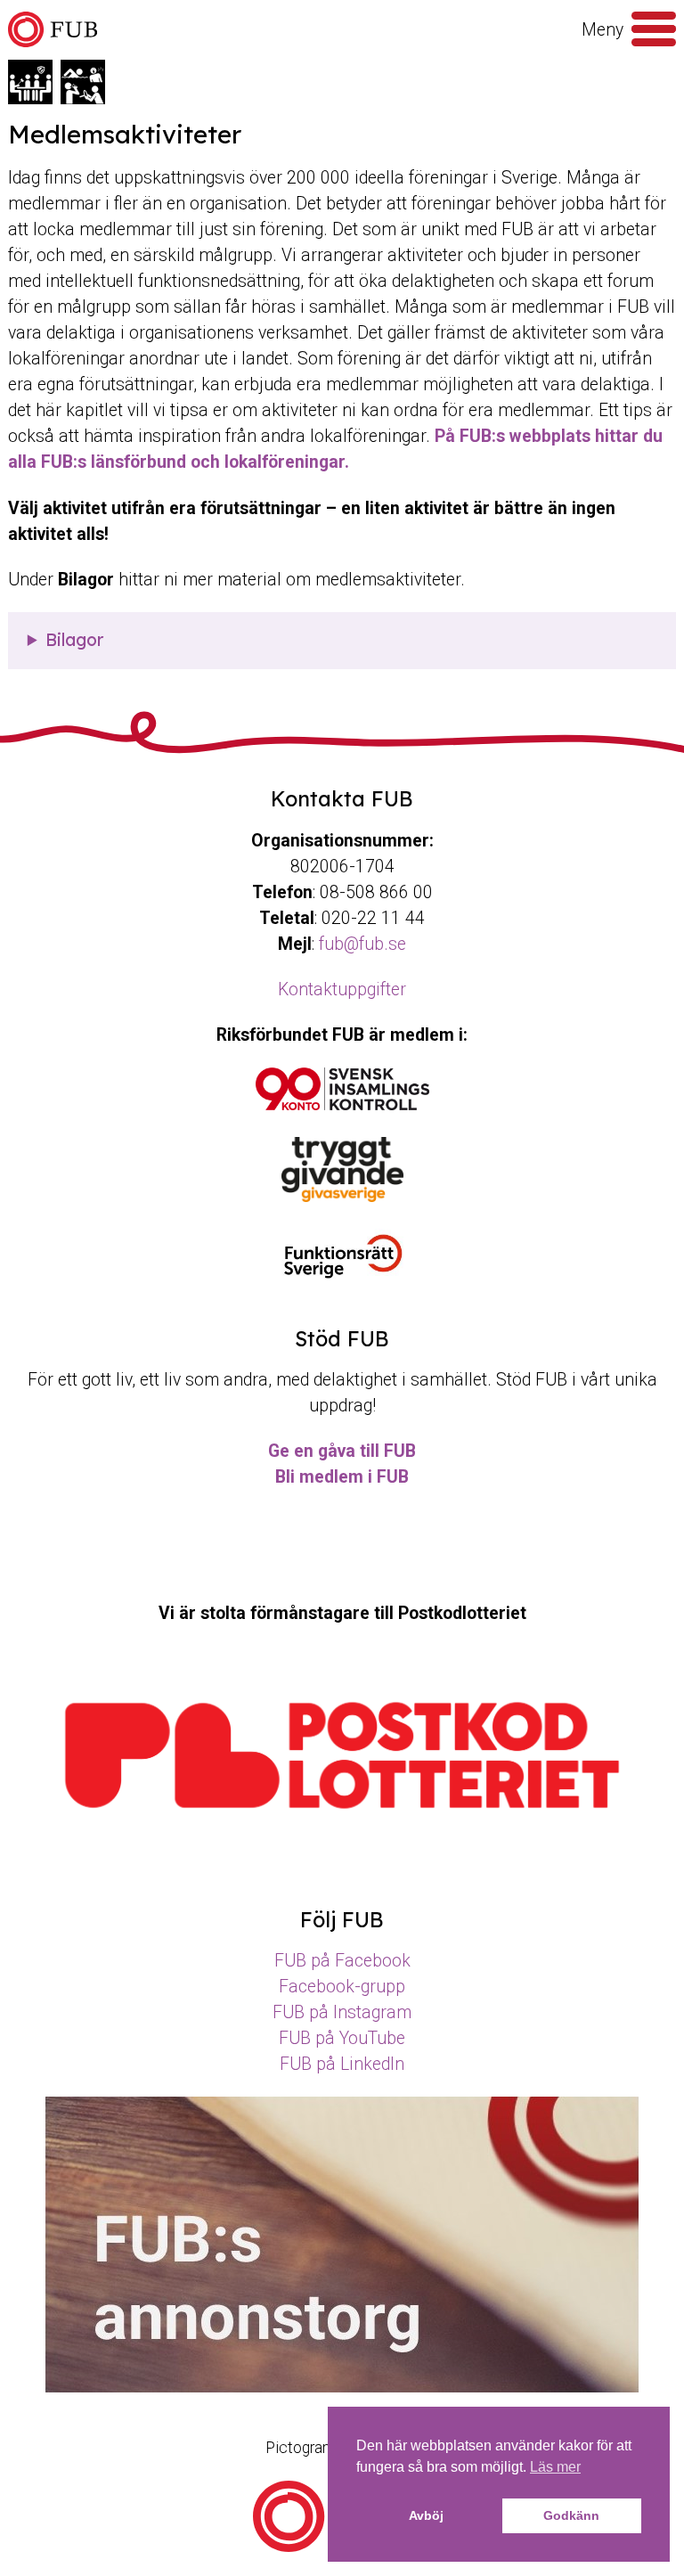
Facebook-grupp (342, 1987)
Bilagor (74, 640)
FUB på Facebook (342, 1961)
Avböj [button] (426, 2515)
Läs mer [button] (555, 2467)
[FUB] (53, 30)
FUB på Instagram (342, 2012)
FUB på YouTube (342, 2038)
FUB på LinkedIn (342, 2064)
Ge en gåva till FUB (342, 1451)
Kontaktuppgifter (342, 990)
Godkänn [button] (571, 2515)
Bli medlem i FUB (342, 1477)
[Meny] (654, 29)
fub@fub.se (362, 944)
